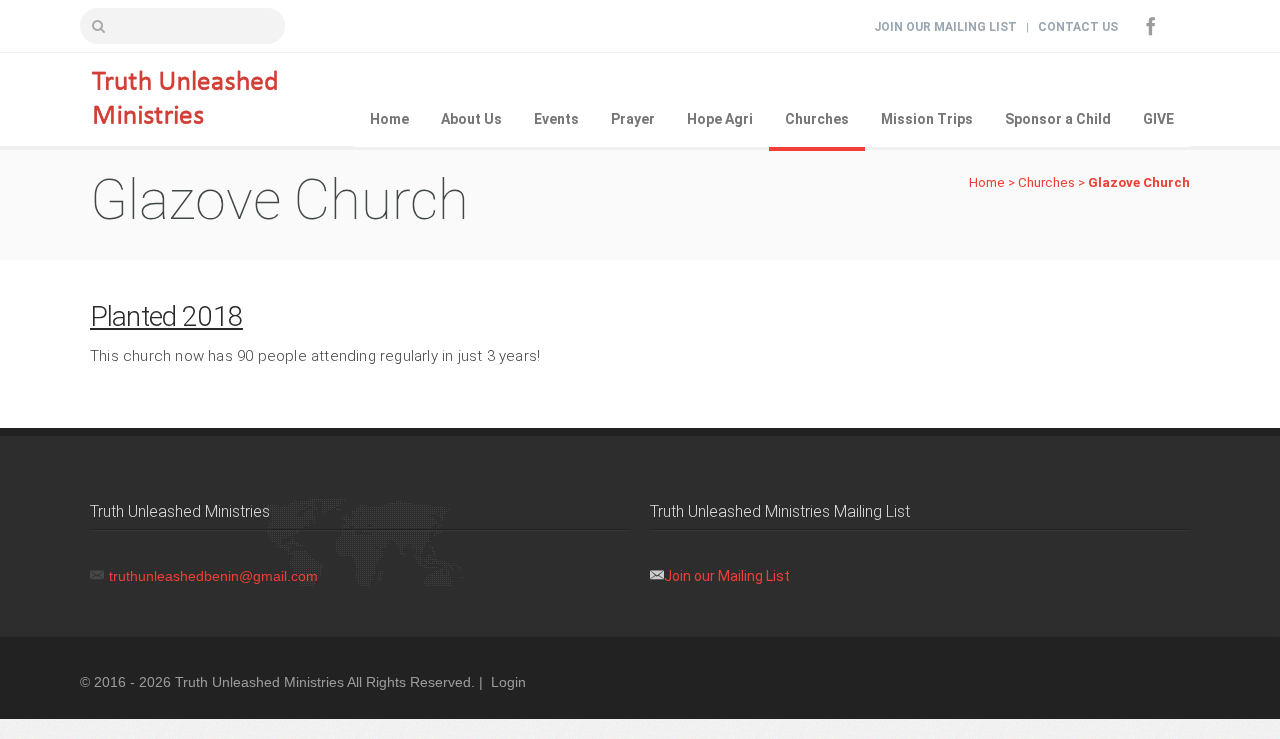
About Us (471, 119)
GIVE (1158, 119)
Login (508, 682)
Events (556, 119)
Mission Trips (927, 119)
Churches (817, 119)
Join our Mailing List (727, 576)
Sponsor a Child (1058, 119)
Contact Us (1078, 27)
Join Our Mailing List (945, 27)
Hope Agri (720, 119)
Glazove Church (1139, 182)
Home (389, 119)
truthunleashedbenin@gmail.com (213, 576)
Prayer (633, 119)
